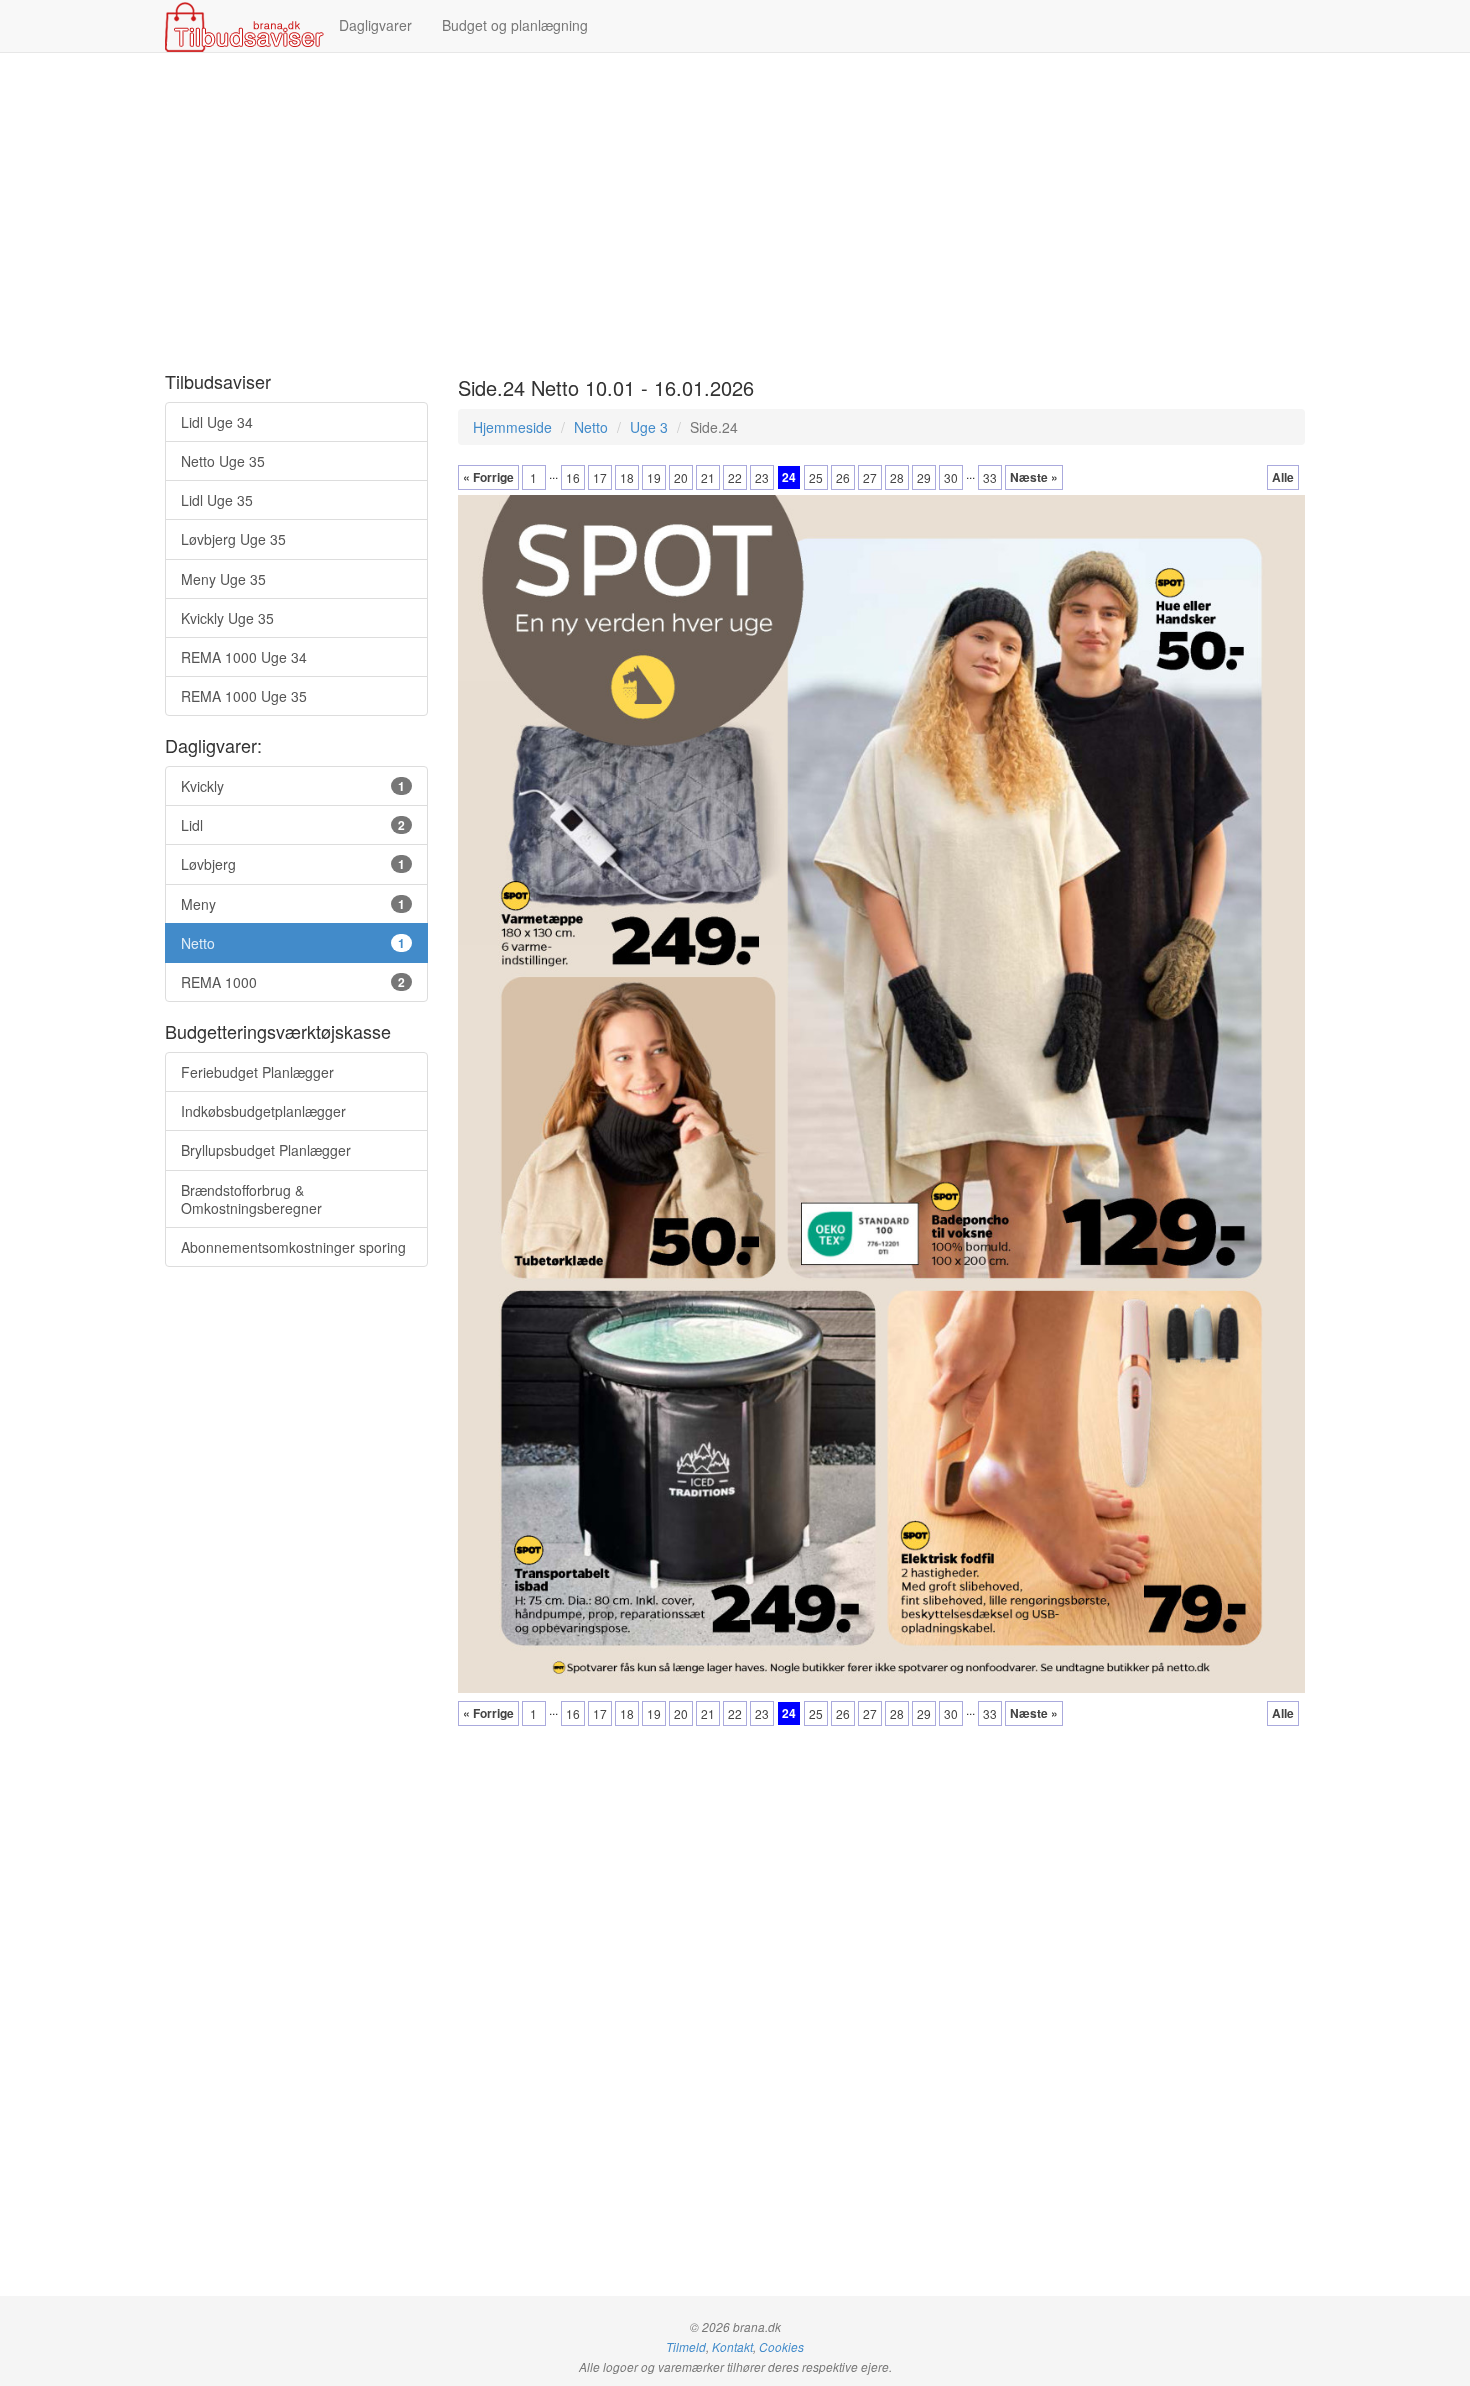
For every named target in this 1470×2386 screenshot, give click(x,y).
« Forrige (488, 477)
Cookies (781, 2347)
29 (924, 477)
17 (600, 477)
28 (897, 477)
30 (951, 477)
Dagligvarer (375, 25)
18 (627, 477)
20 (681, 477)
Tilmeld (686, 2347)
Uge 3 (649, 427)
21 (708, 477)
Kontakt (732, 2347)
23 (762, 477)
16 (573, 477)
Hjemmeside (512, 427)
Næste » (1034, 477)
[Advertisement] (735, 213)
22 (735, 477)
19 (654, 477)
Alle (1283, 477)
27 (870, 477)
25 (816, 477)
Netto (591, 427)
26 (843, 477)
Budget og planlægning (515, 25)
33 (990, 477)
